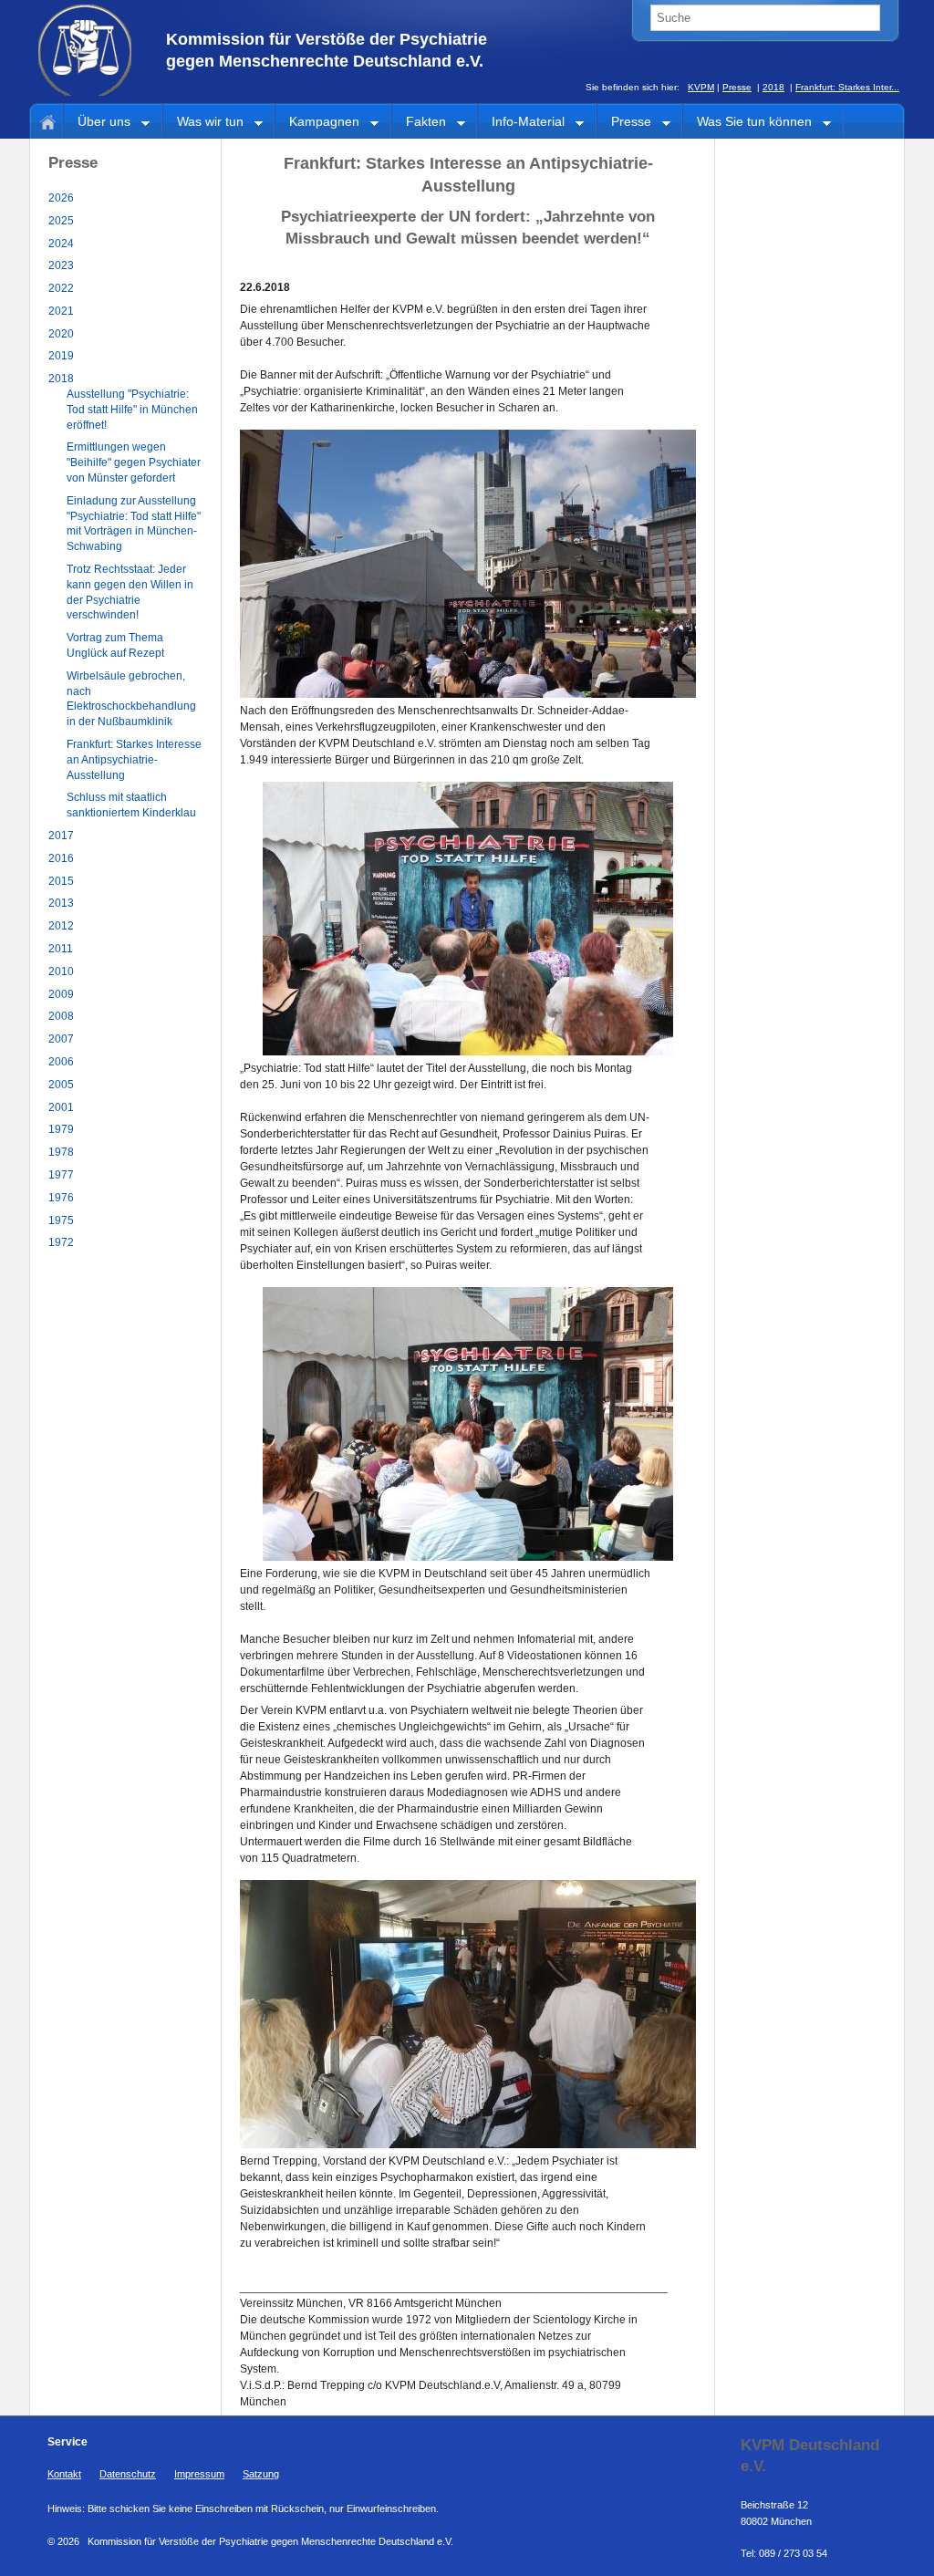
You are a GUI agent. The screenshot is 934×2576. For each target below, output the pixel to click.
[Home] (45, 120)
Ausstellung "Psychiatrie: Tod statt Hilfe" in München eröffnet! (132, 410)
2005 (61, 1085)
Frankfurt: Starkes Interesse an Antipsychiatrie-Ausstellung (134, 760)
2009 (61, 994)
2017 (61, 836)
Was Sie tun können (747, 123)
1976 (61, 1198)
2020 (61, 334)
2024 (61, 244)
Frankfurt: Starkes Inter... (847, 87)
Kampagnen (317, 123)
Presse (737, 87)
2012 (61, 926)
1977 (61, 1175)
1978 (61, 1152)
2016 (61, 858)
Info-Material (521, 123)
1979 (61, 1129)
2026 (61, 198)
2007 (61, 1039)
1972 (61, 1242)
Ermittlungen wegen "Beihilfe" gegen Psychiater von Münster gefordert (134, 462)
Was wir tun (203, 123)
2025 (61, 221)
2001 (61, 1107)
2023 (61, 265)
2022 (61, 288)
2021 (61, 311)
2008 (61, 1016)
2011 (61, 949)
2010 (61, 971)
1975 (61, 1220)
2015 (61, 881)
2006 (61, 1062)
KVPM (701, 87)
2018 (773, 87)
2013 (61, 903)
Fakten (419, 123)
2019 (61, 356)
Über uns (97, 123)
